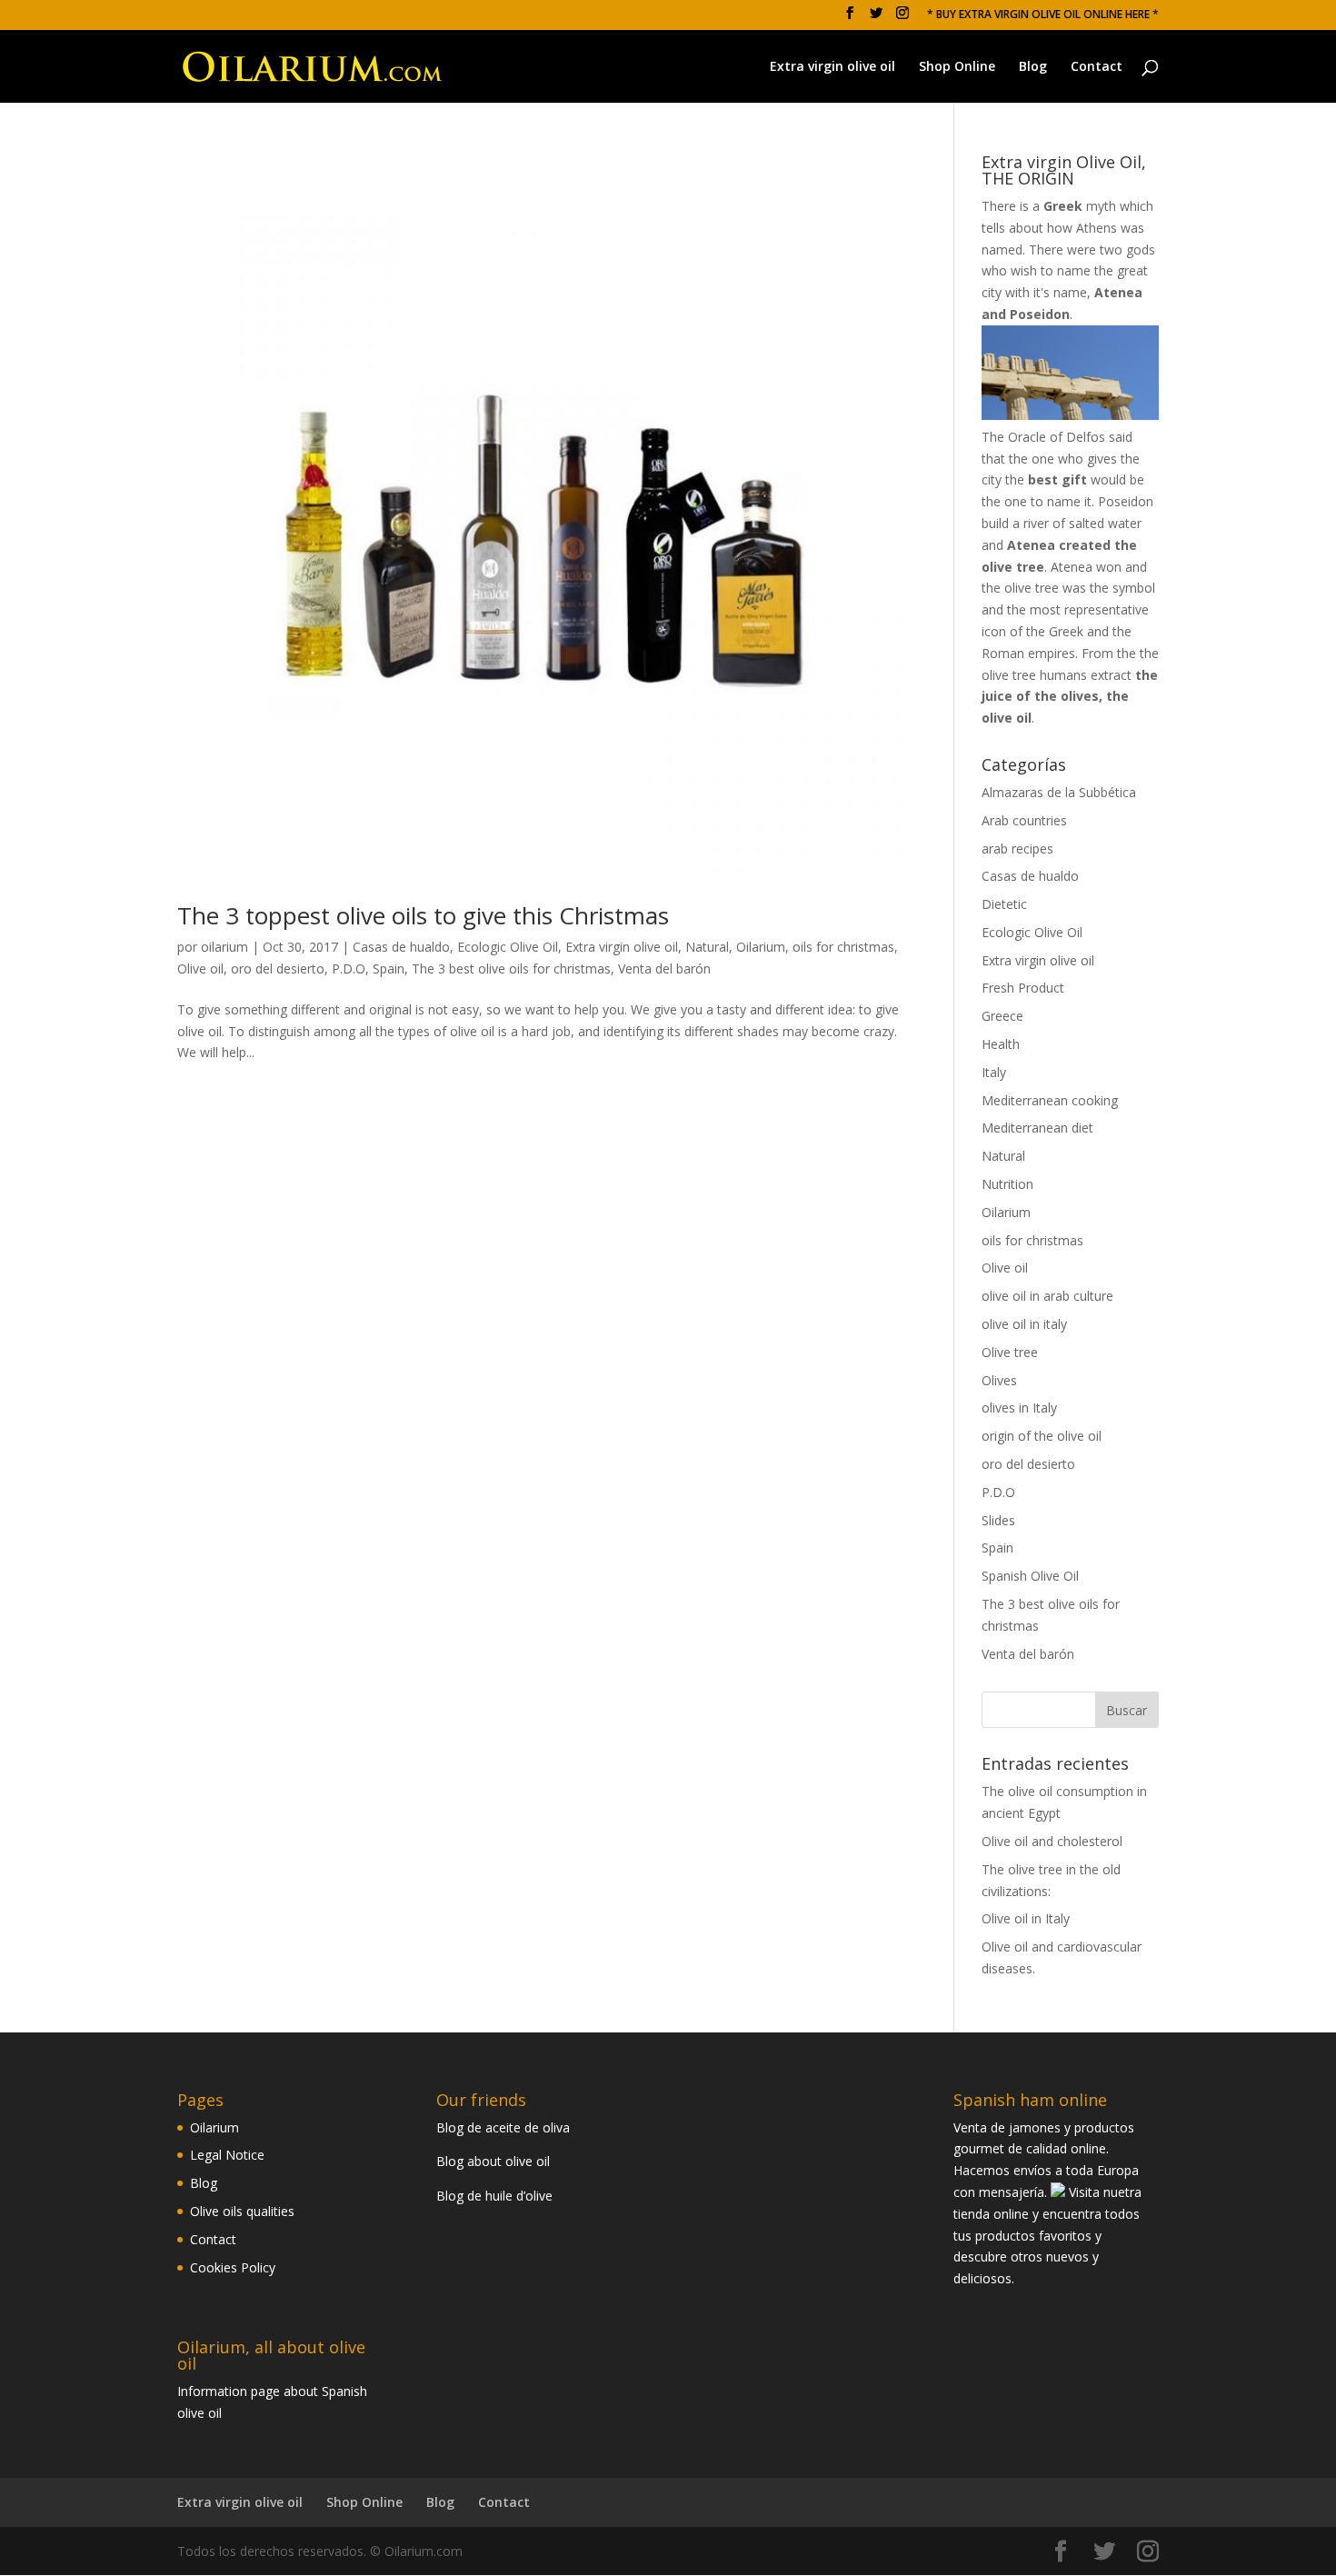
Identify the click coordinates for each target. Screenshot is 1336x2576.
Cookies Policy (233, 2267)
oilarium (224, 947)
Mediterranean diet (1037, 1128)
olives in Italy (1019, 1408)
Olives (999, 1380)
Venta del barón (664, 968)
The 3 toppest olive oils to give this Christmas (423, 915)
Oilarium (761, 947)
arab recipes (1017, 849)
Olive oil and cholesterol (1052, 1841)
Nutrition (1007, 1184)
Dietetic (1004, 904)
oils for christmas (843, 947)
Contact (1097, 67)
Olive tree (1010, 1352)
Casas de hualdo (401, 947)
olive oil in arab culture (1047, 1296)
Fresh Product (1023, 988)
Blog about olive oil (493, 2161)
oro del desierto (278, 968)
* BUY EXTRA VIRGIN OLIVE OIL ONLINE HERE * (1043, 15)
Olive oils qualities (242, 2211)
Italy (994, 1072)
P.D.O (349, 968)
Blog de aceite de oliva (503, 2127)
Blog (1033, 67)
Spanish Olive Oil (1030, 1576)
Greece (1002, 1016)
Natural (707, 947)
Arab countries (1024, 820)
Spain (389, 968)
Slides (998, 1520)
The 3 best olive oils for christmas (511, 968)
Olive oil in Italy (1026, 1918)
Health (1001, 1044)
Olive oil (200, 968)
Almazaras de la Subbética (1059, 792)
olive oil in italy (1024, 1324)
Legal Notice (227, 2155)
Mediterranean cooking (1050, 1100)
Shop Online (957, 67)
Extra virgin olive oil (833, 67)
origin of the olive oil (1042, 1436)
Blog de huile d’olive (494, 2196)
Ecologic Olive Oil (508, 947)
